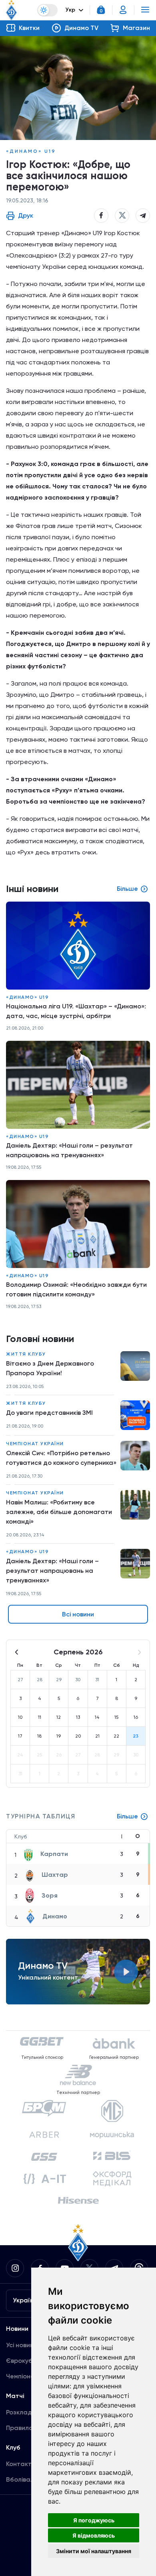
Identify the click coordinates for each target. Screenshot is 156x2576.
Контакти (21, 2464)
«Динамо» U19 (31, 151)
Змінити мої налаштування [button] (94, 2551)
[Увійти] (123, 10)
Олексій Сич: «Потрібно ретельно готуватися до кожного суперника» (61, 1458)
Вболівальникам (31, 2479)
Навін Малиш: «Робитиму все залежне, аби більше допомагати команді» (59, 1512)
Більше (127, 1816)
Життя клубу (26, 1354)
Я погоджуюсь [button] (94, 2520)
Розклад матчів (30, 2412)
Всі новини (78, 1614)
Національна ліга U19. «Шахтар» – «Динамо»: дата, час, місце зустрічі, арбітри (76, 1011)
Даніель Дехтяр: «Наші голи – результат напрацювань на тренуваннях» (52, 1571)
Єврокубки (23, 2361)
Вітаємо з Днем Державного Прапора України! (50, 1368)
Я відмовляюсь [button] (94, 2535)
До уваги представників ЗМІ (49, 1413)
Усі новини (22, 2345)
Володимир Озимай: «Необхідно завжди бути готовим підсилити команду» (76, 1289)
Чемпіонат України (35, 1444)
